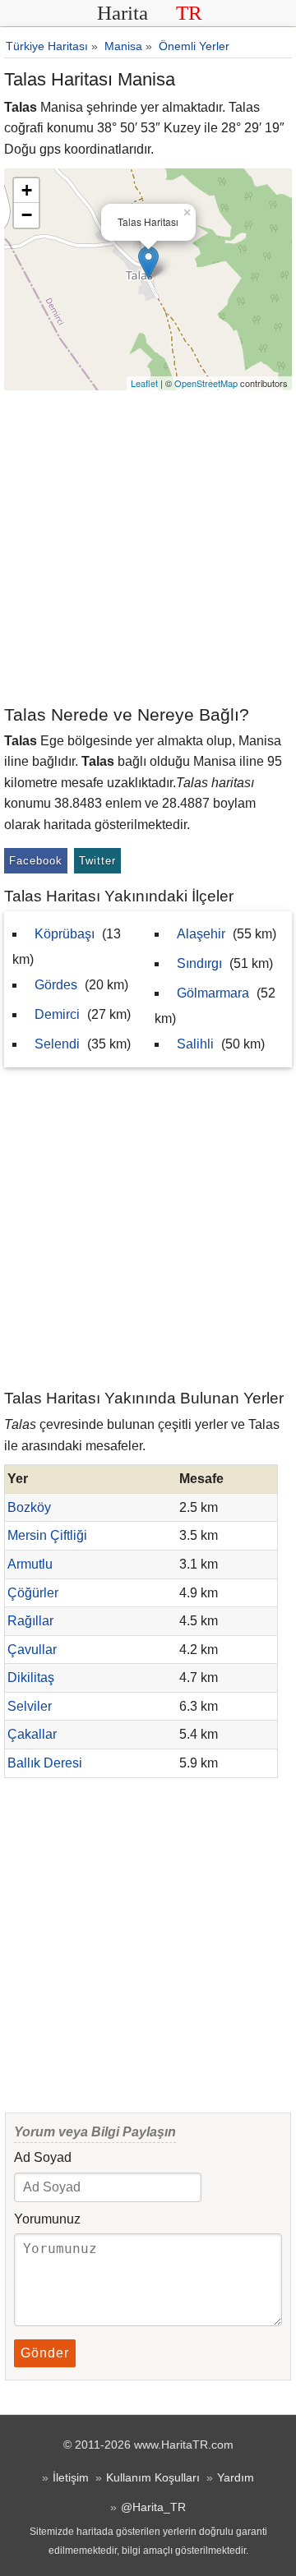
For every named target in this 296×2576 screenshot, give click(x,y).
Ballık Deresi (45, 1763)
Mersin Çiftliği (47, 1535)
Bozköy (29, 1507)
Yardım (236, 2477)
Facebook (36, 861)
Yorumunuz (47, 2219)
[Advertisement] (148, 546)
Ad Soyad (43, 2157)
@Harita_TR (153, 2507)
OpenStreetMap (206, 383)
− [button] (27, 215)
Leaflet (144, 383)
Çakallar (32, 1734)
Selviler (30, 1706)
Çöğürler (33, 1593)
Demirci (57, 1014)
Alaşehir (201, 934)
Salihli (195, 1044)
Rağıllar (30, 1621)
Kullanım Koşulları (153, 2477)
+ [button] (27, 190)
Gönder (45, 2353)
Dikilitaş (31, 1677)
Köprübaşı (65, 934)
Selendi (57, 1044)
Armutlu (30, 1564)
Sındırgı (199, 963)
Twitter (97, 861)
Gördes (56, 985)
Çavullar (32, 1650)
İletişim (71, 2477)
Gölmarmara (213, 993)
